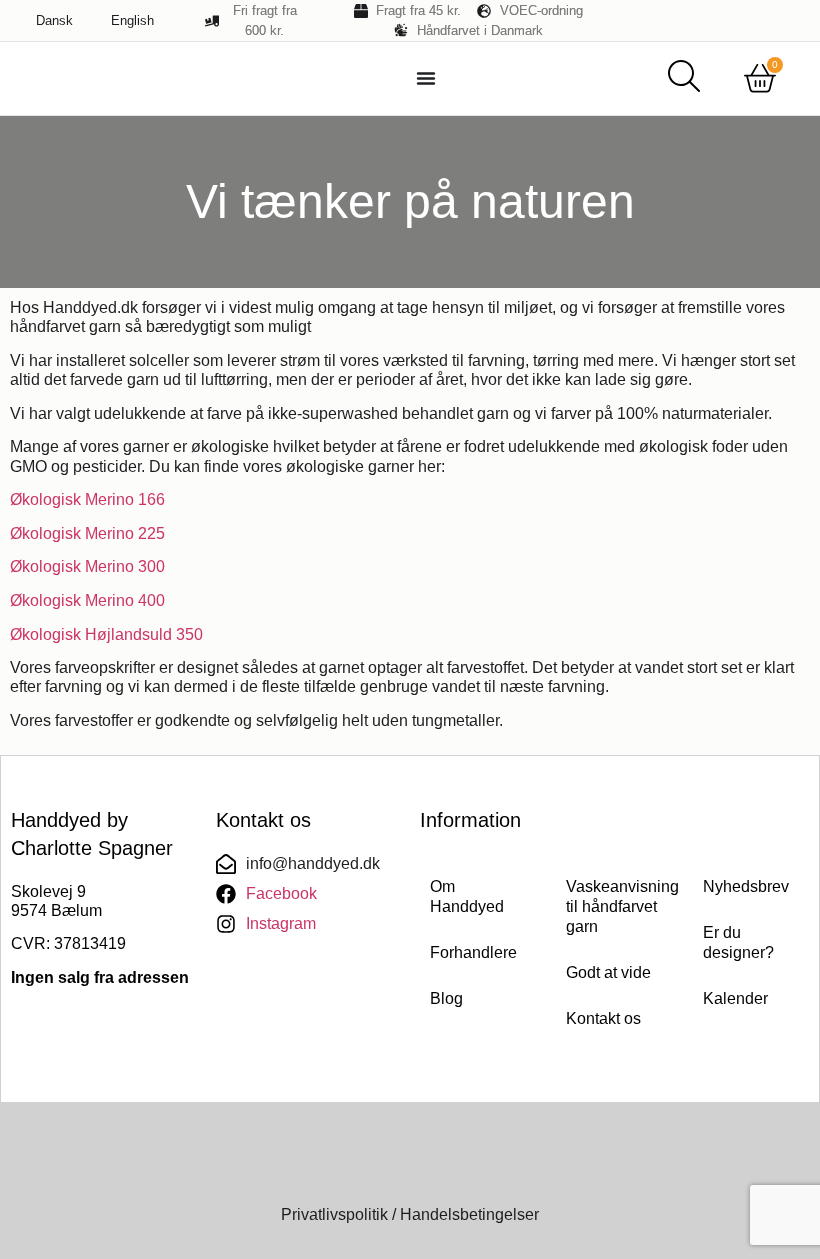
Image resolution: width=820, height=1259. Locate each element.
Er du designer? (738, 942)
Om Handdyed (467, 896)
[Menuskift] (426, 78)
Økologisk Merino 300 (87, 566)
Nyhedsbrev (746, 886)
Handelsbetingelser (469, 1214)
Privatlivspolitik (334, 1214)
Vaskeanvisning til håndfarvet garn (614, 906)
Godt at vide (608, 972)
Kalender (735, 998)
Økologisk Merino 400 (87, 600)
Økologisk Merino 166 (87, 499)
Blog (446, 998)
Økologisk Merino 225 (87, 533)
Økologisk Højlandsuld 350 (106, 634)
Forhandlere (473, 952)
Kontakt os (603, 1018)
